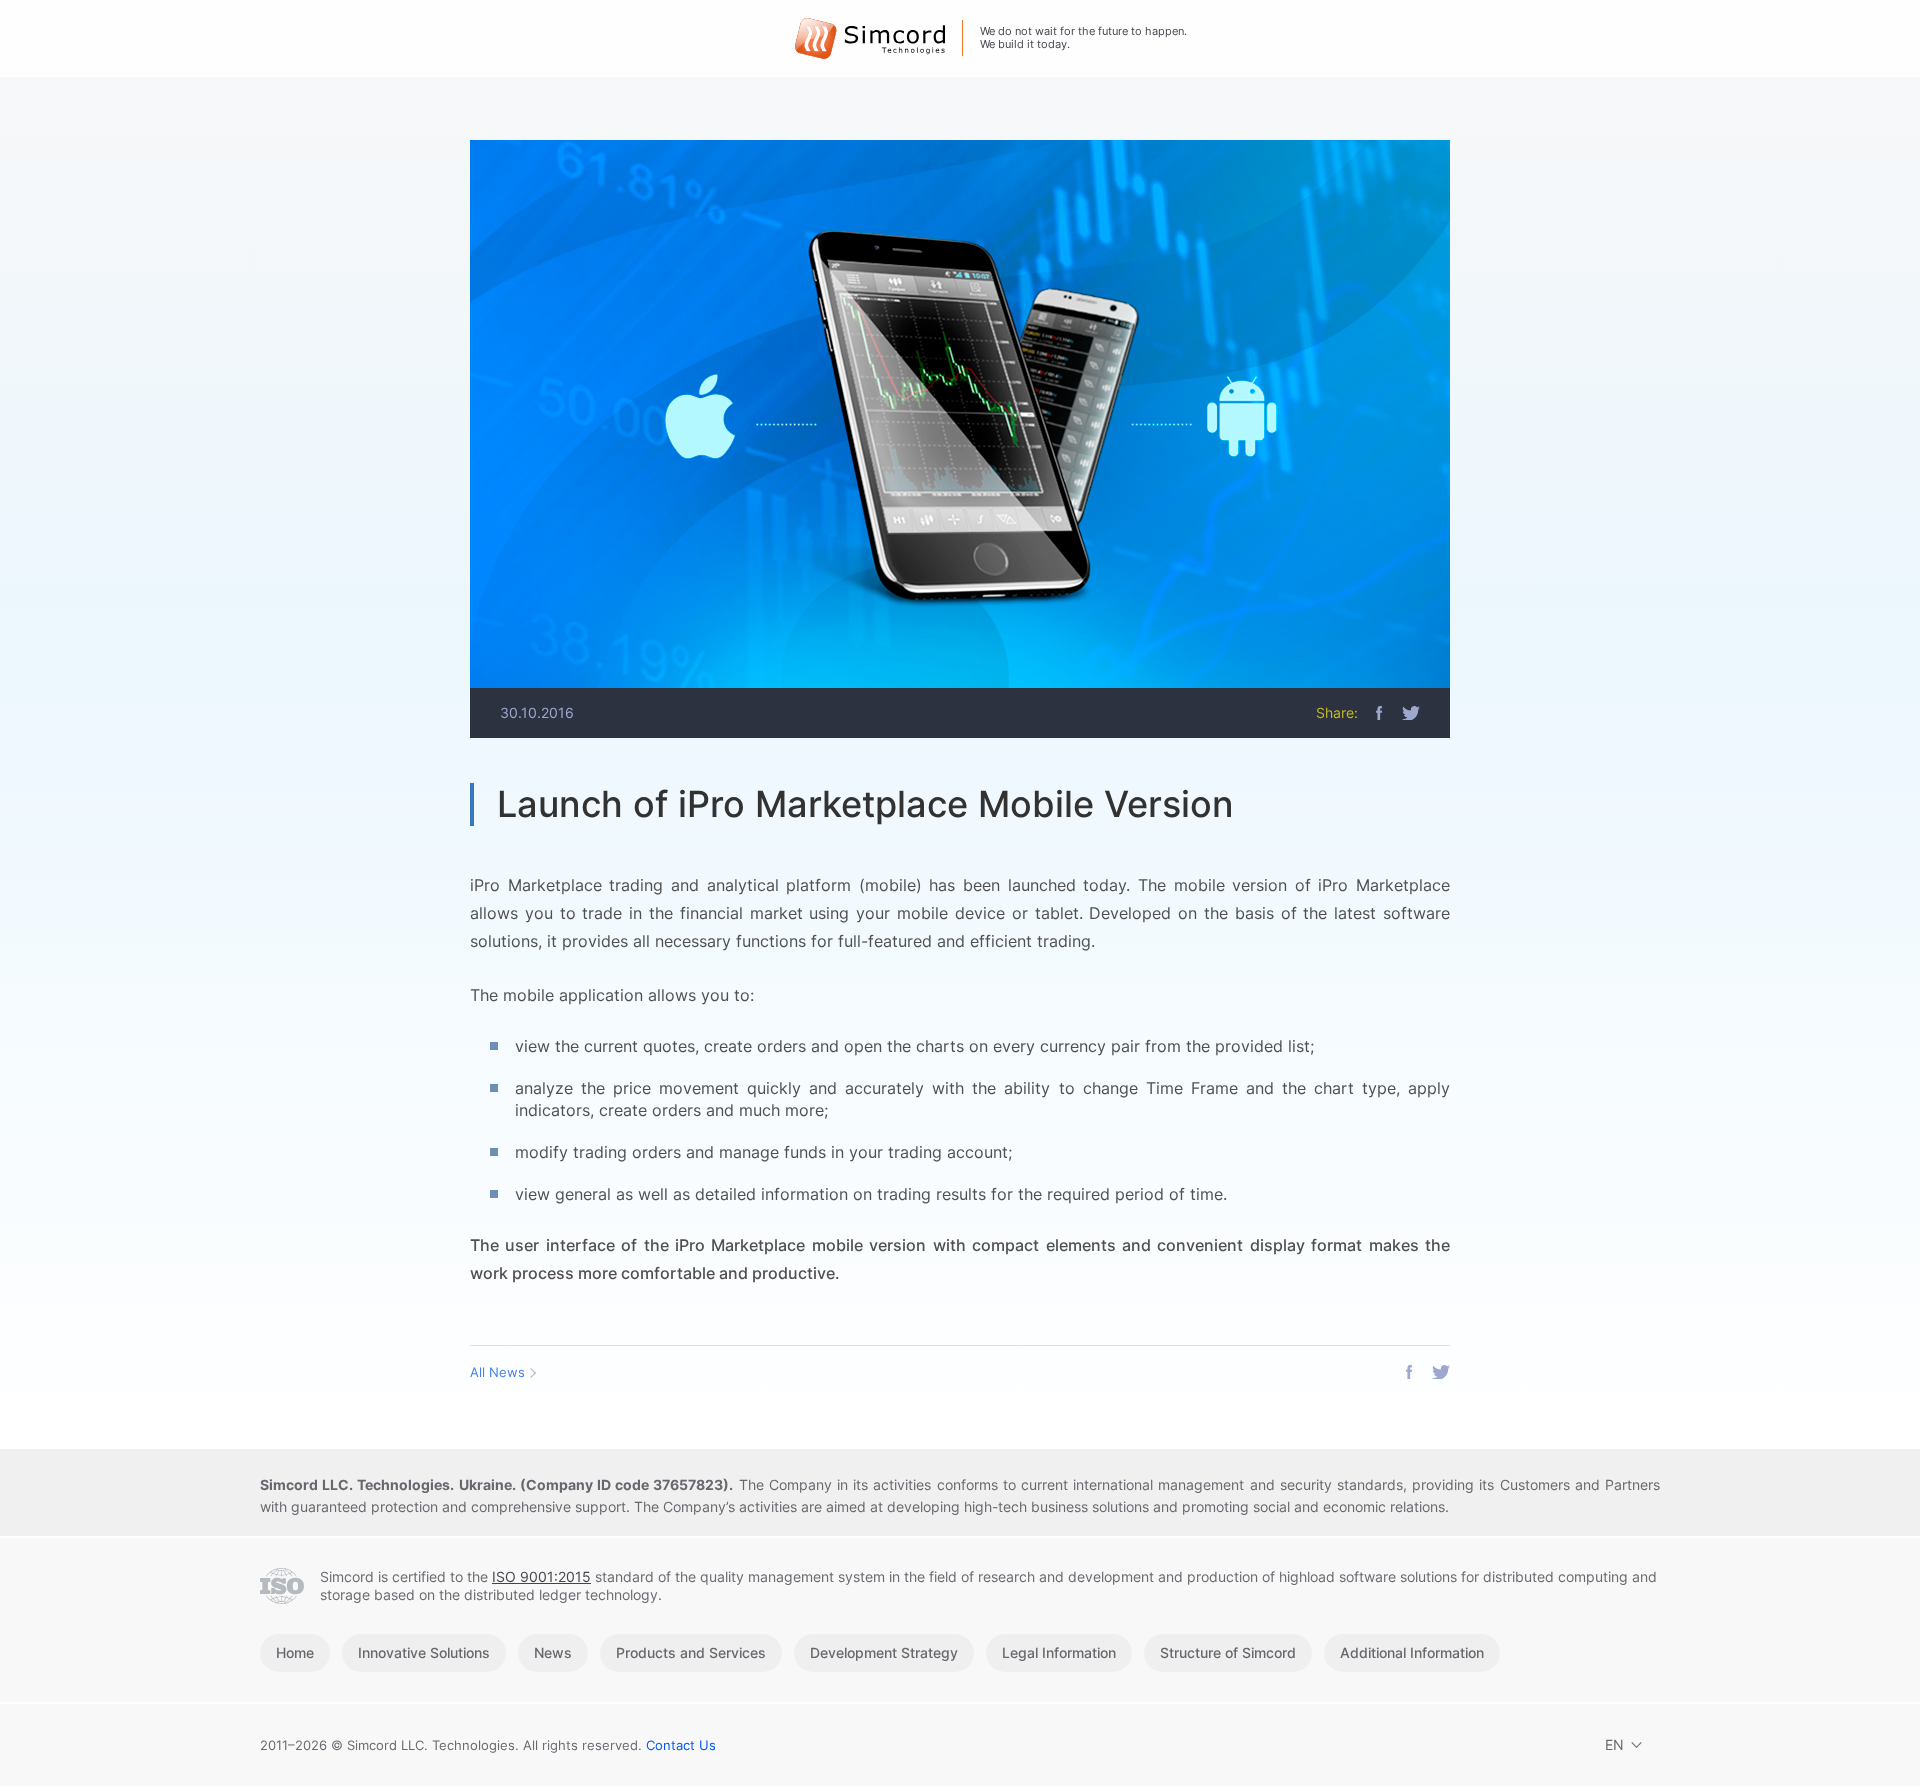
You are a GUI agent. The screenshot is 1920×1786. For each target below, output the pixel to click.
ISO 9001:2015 (541, 1576)
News (553, 1652)
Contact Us (681, 1745)
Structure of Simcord (1228, 1652)
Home (295, 1652)
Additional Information (1412, 1652)
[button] (1379, 713)
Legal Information (1059, 1652)
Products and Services (691, 1652)
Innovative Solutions (424, 1652)
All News (497, 1372)
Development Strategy (884, 1652)
